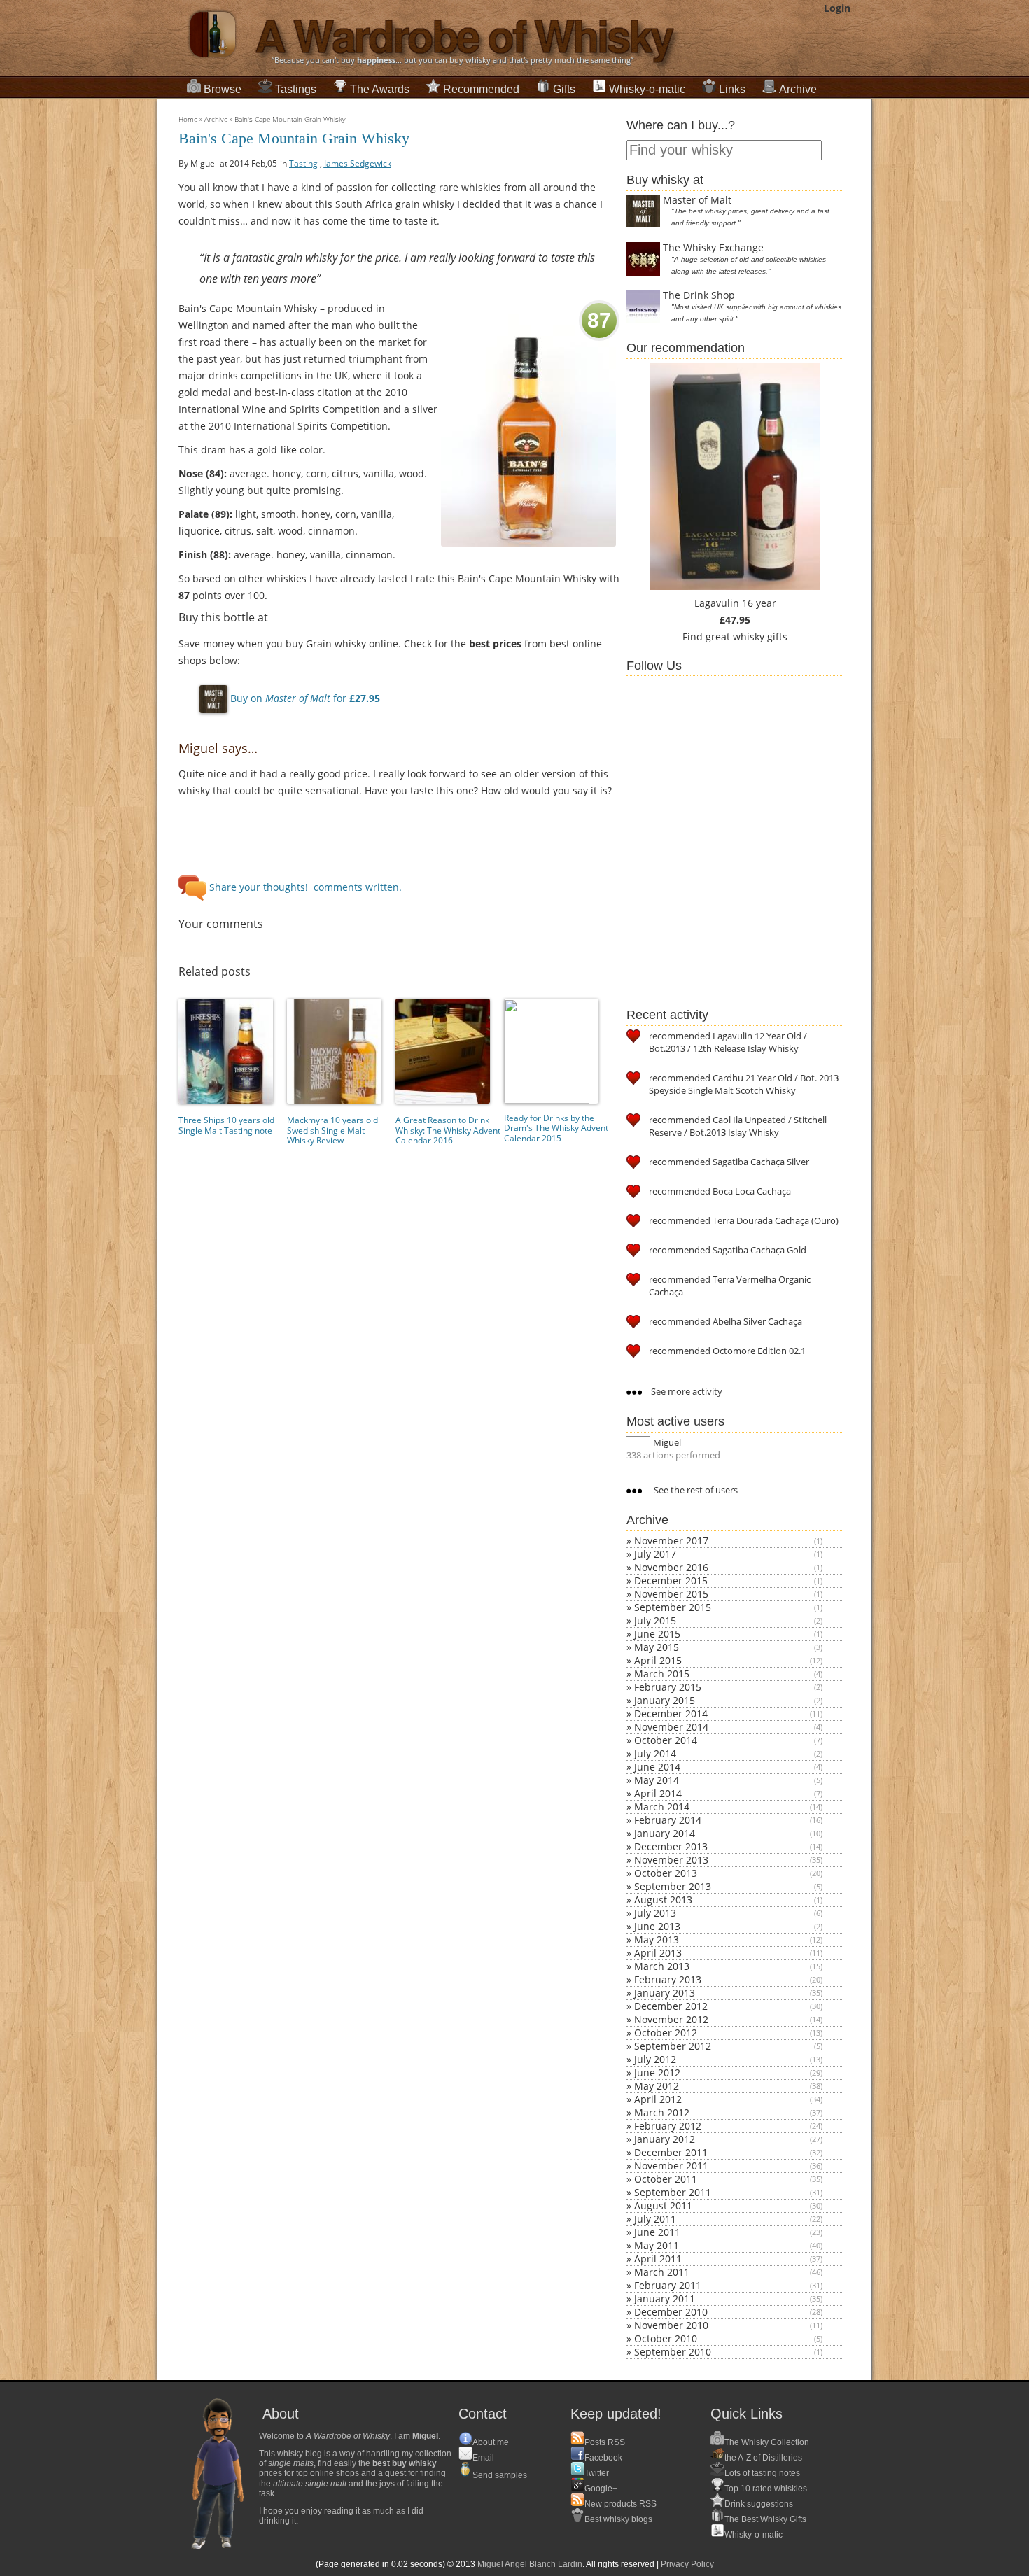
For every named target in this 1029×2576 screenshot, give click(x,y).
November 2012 (671, 2019)
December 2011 (671, 2152)
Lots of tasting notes (762, 2473)
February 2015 (668, 1687)
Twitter (597, 2473)
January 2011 (665, 2299)
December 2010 (671, 2312)
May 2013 (657, 1940)
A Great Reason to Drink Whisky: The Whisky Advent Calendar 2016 (448, 1130)
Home (188, 119)
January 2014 (665, 1833)
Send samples (500, 2475)
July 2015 (655, 1620)
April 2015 (658, 1660)
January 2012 (665, 2139)
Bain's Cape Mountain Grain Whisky (290, 119)
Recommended (481, 89)
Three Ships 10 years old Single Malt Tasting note (226, 1125)
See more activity (686, 1391)
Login (837, 8)
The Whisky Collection (767, 2442)
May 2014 (657, 1780)
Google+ (601, 2489)
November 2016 (671, 1567)
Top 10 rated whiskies (766, 2489)
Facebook (603, 2458)
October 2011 (666, 2179)
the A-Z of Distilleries (763, 2458)
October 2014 (666, 1740)
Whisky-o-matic (647, 89)
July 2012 (655, 2059)
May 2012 (657, 2086)
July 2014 (655, 1753)
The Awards (380, 89)
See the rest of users (695, 1490)
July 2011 (655, 2219)
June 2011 (657, 2232)
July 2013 (655, 1913)
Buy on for (304, 698)
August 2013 (663, 1900)
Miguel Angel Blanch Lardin (530, 2564)
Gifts (564, 89)
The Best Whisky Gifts (765, 2519)
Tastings (296, 89)
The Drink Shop (699, 295)
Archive (798, 89)
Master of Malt (697, 200)
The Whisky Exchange (713, 247)
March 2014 (662, 1807)
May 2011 (657, 2245)
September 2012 (673, 2046)
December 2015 (671, 1581)
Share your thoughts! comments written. (304, 887)
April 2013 (658, 1953)
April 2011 (658, 2259)
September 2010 (673, 2352)
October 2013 (666, 1873)
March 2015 (662, 1674)
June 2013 (657, 1926)
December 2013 (671, 1846)
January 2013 (665, 1993)
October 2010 (666, 2338)
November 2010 (671, 2325)
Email (483, 2458)
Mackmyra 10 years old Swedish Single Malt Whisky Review (332, 1130)
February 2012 (668, 2126)
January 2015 (665, 1700)
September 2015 (673, 1607)
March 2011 (662, 2272)
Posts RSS (605, 2442)
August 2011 (663, 2205)
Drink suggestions (759, 2504)
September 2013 (673, 1886)
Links (732, 89)
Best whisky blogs (618, 2519)
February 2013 (668, 1979)
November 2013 (671, 1860)
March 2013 (662, 1966)
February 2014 (668, 1820)
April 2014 (658, 1793)
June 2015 (657, 1634)
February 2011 (668, 2285)
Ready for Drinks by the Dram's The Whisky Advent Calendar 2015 (556, 1128)
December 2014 (671, 1713)
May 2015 (657, 1647)
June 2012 (657, 2072)
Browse (223, 89)
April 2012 (658, 2099)
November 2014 (671, 1727)
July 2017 (655, 1554)
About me (491, 2442)
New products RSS (621, 2504)
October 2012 (666, 2033)
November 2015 (671, 1594)
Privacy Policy (687, 2564)
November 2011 (671, 2166)
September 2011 (673, 2192)
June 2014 (657, 1767)
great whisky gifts (747, 636)
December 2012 (671, 2006)
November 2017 (671, 1541)
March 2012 (662, 2112)
